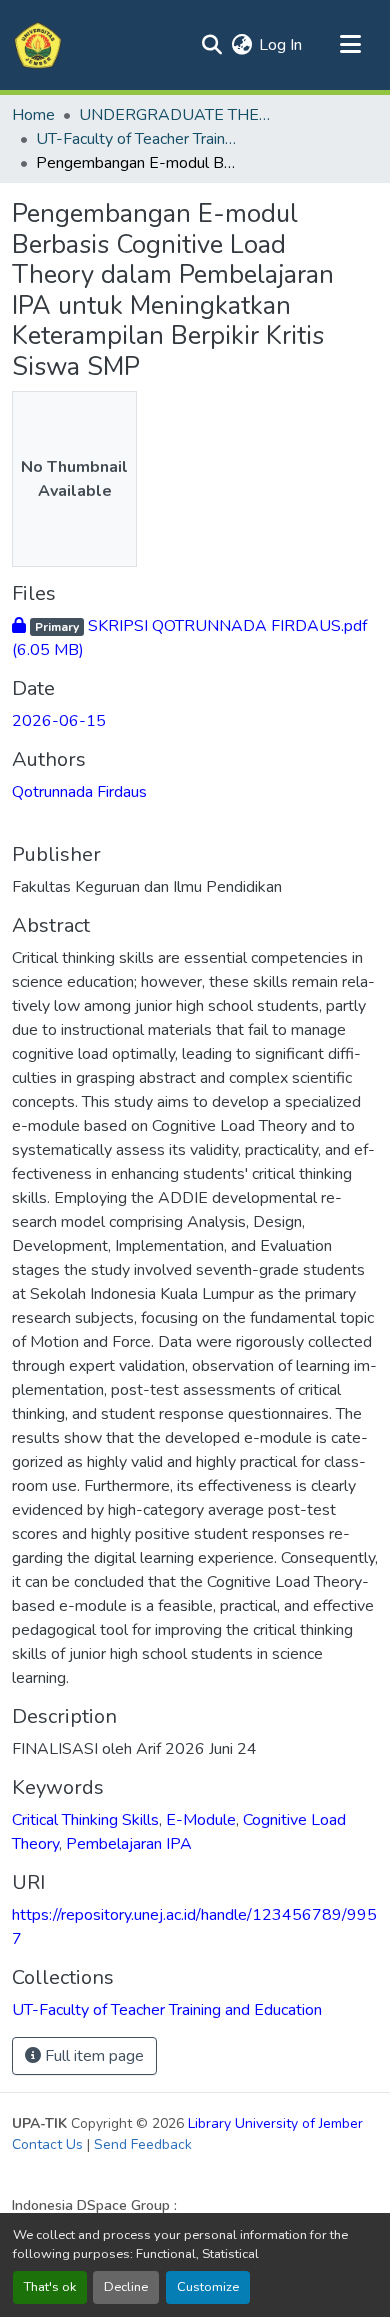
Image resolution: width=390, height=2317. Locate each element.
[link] (195, 638)
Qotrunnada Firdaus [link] (79, 792)
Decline (126, 2287)
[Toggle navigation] (350, 45)
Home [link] (33, 115)
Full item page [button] (92, 2056)
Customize (208, 2287)
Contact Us (47, 2144)
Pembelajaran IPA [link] (129, 1844)
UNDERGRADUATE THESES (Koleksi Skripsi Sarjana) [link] (179, 115)
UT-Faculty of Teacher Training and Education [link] (136, 139)
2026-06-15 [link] (59, 721)
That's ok (50, 2287)
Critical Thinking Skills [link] (85, 1820)
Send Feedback (143, 2144)
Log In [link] (280, 45)
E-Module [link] (201, 1820)
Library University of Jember (275, 2123)
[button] (38, 45)
